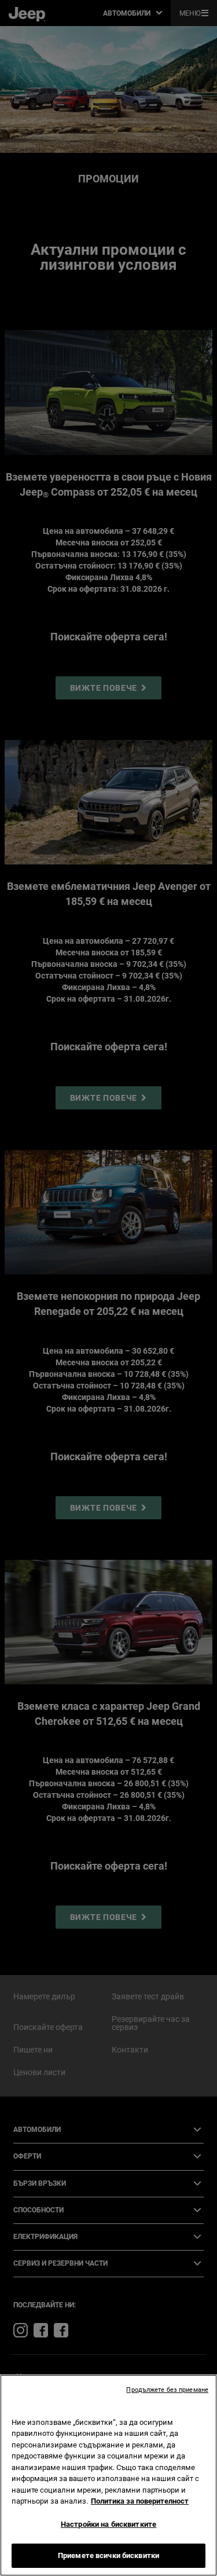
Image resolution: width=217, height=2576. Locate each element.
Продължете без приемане (167, 2390)
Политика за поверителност (140, 2501)
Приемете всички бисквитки (108, 2555)
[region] (108, 2475)
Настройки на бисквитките (108, 2524)
